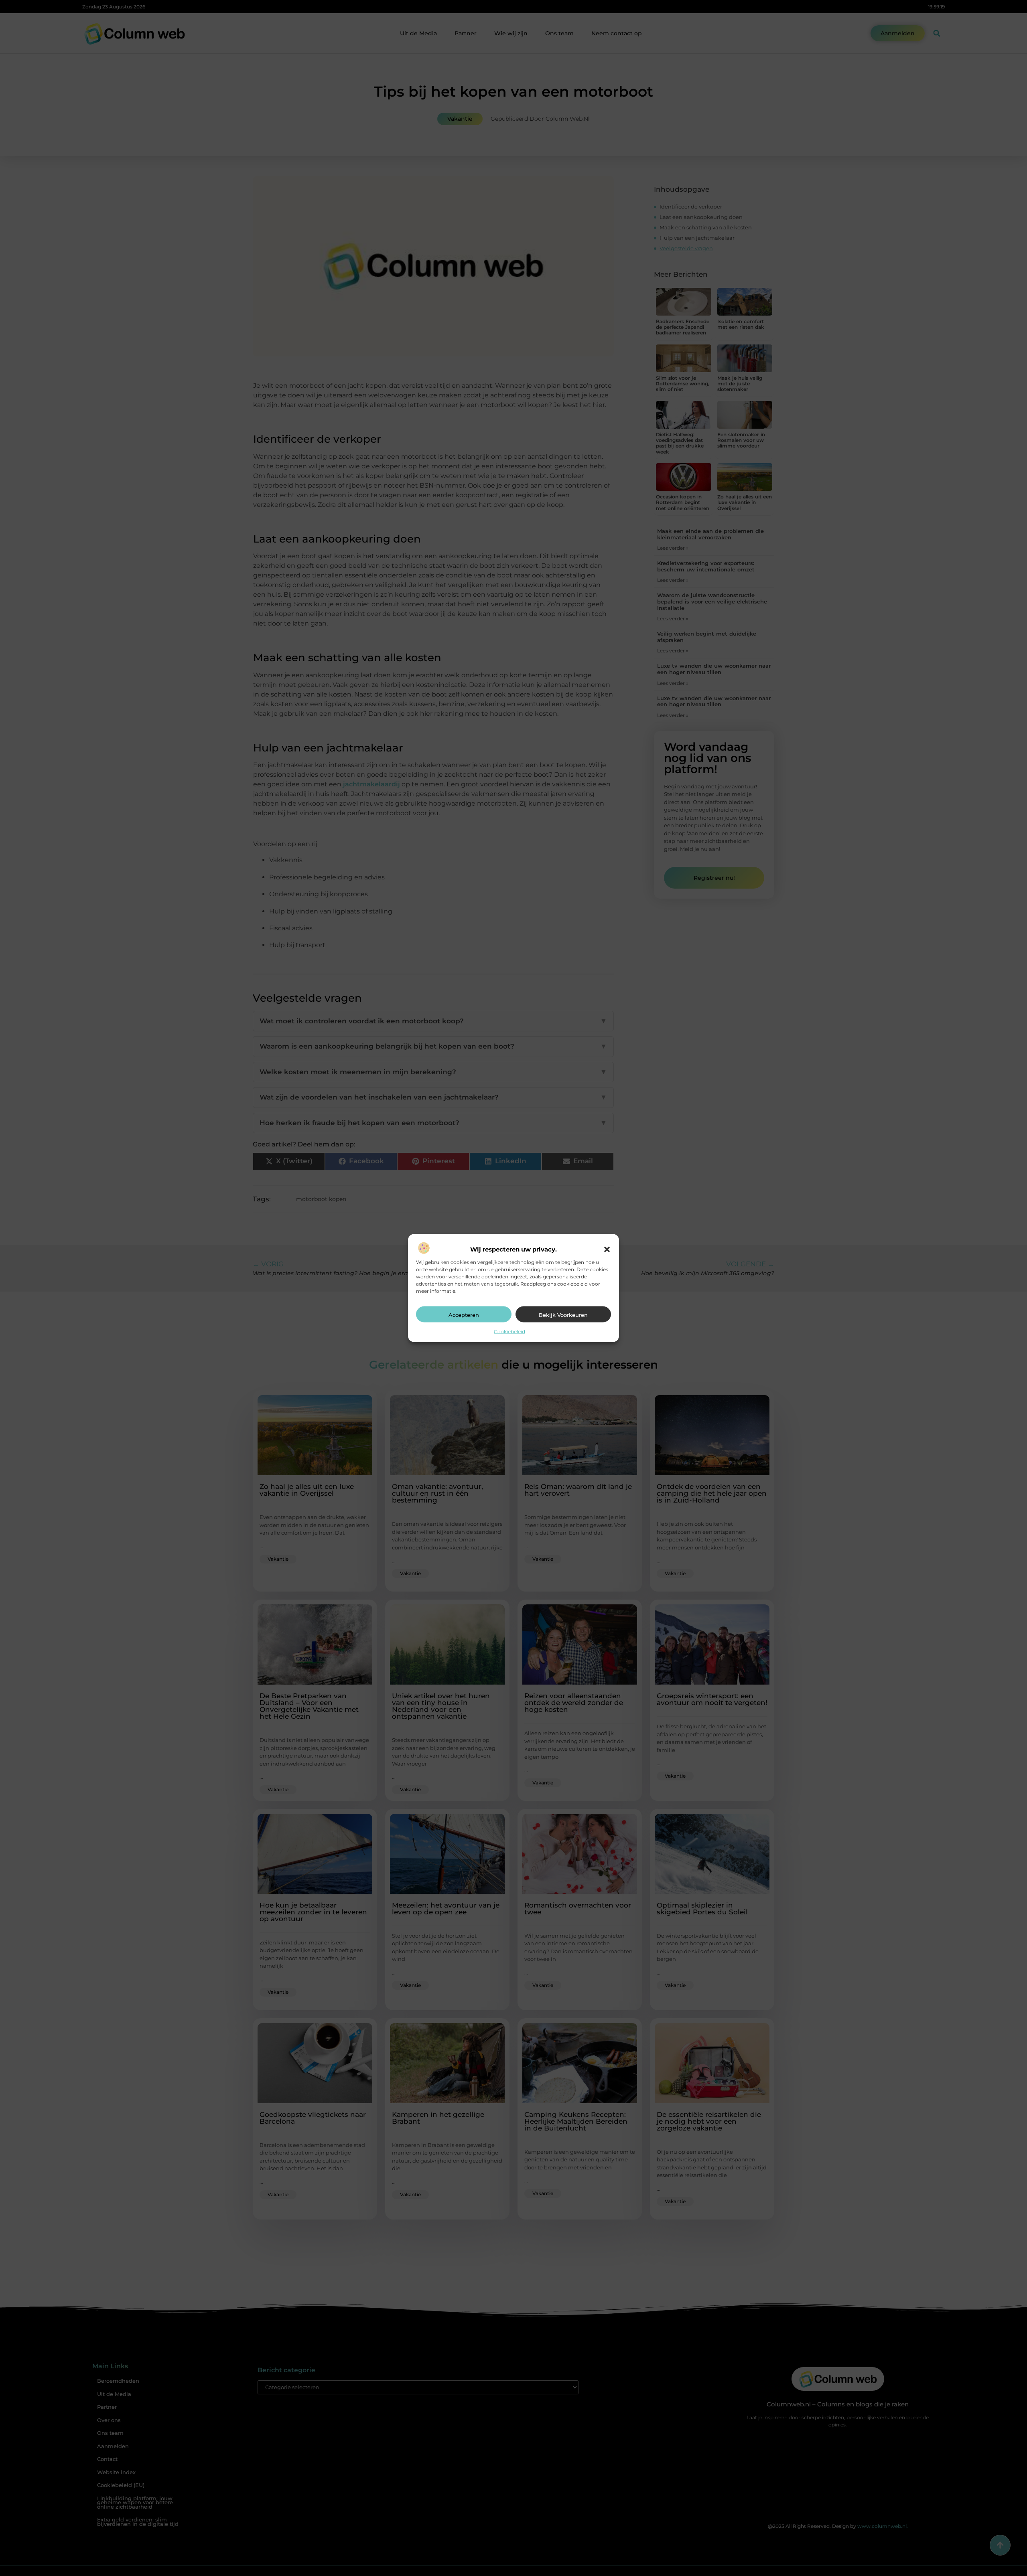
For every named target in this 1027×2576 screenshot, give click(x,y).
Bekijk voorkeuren (563, 1314)
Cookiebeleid (509, 1331)
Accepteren (464, 1314)
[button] (607, 1249)
